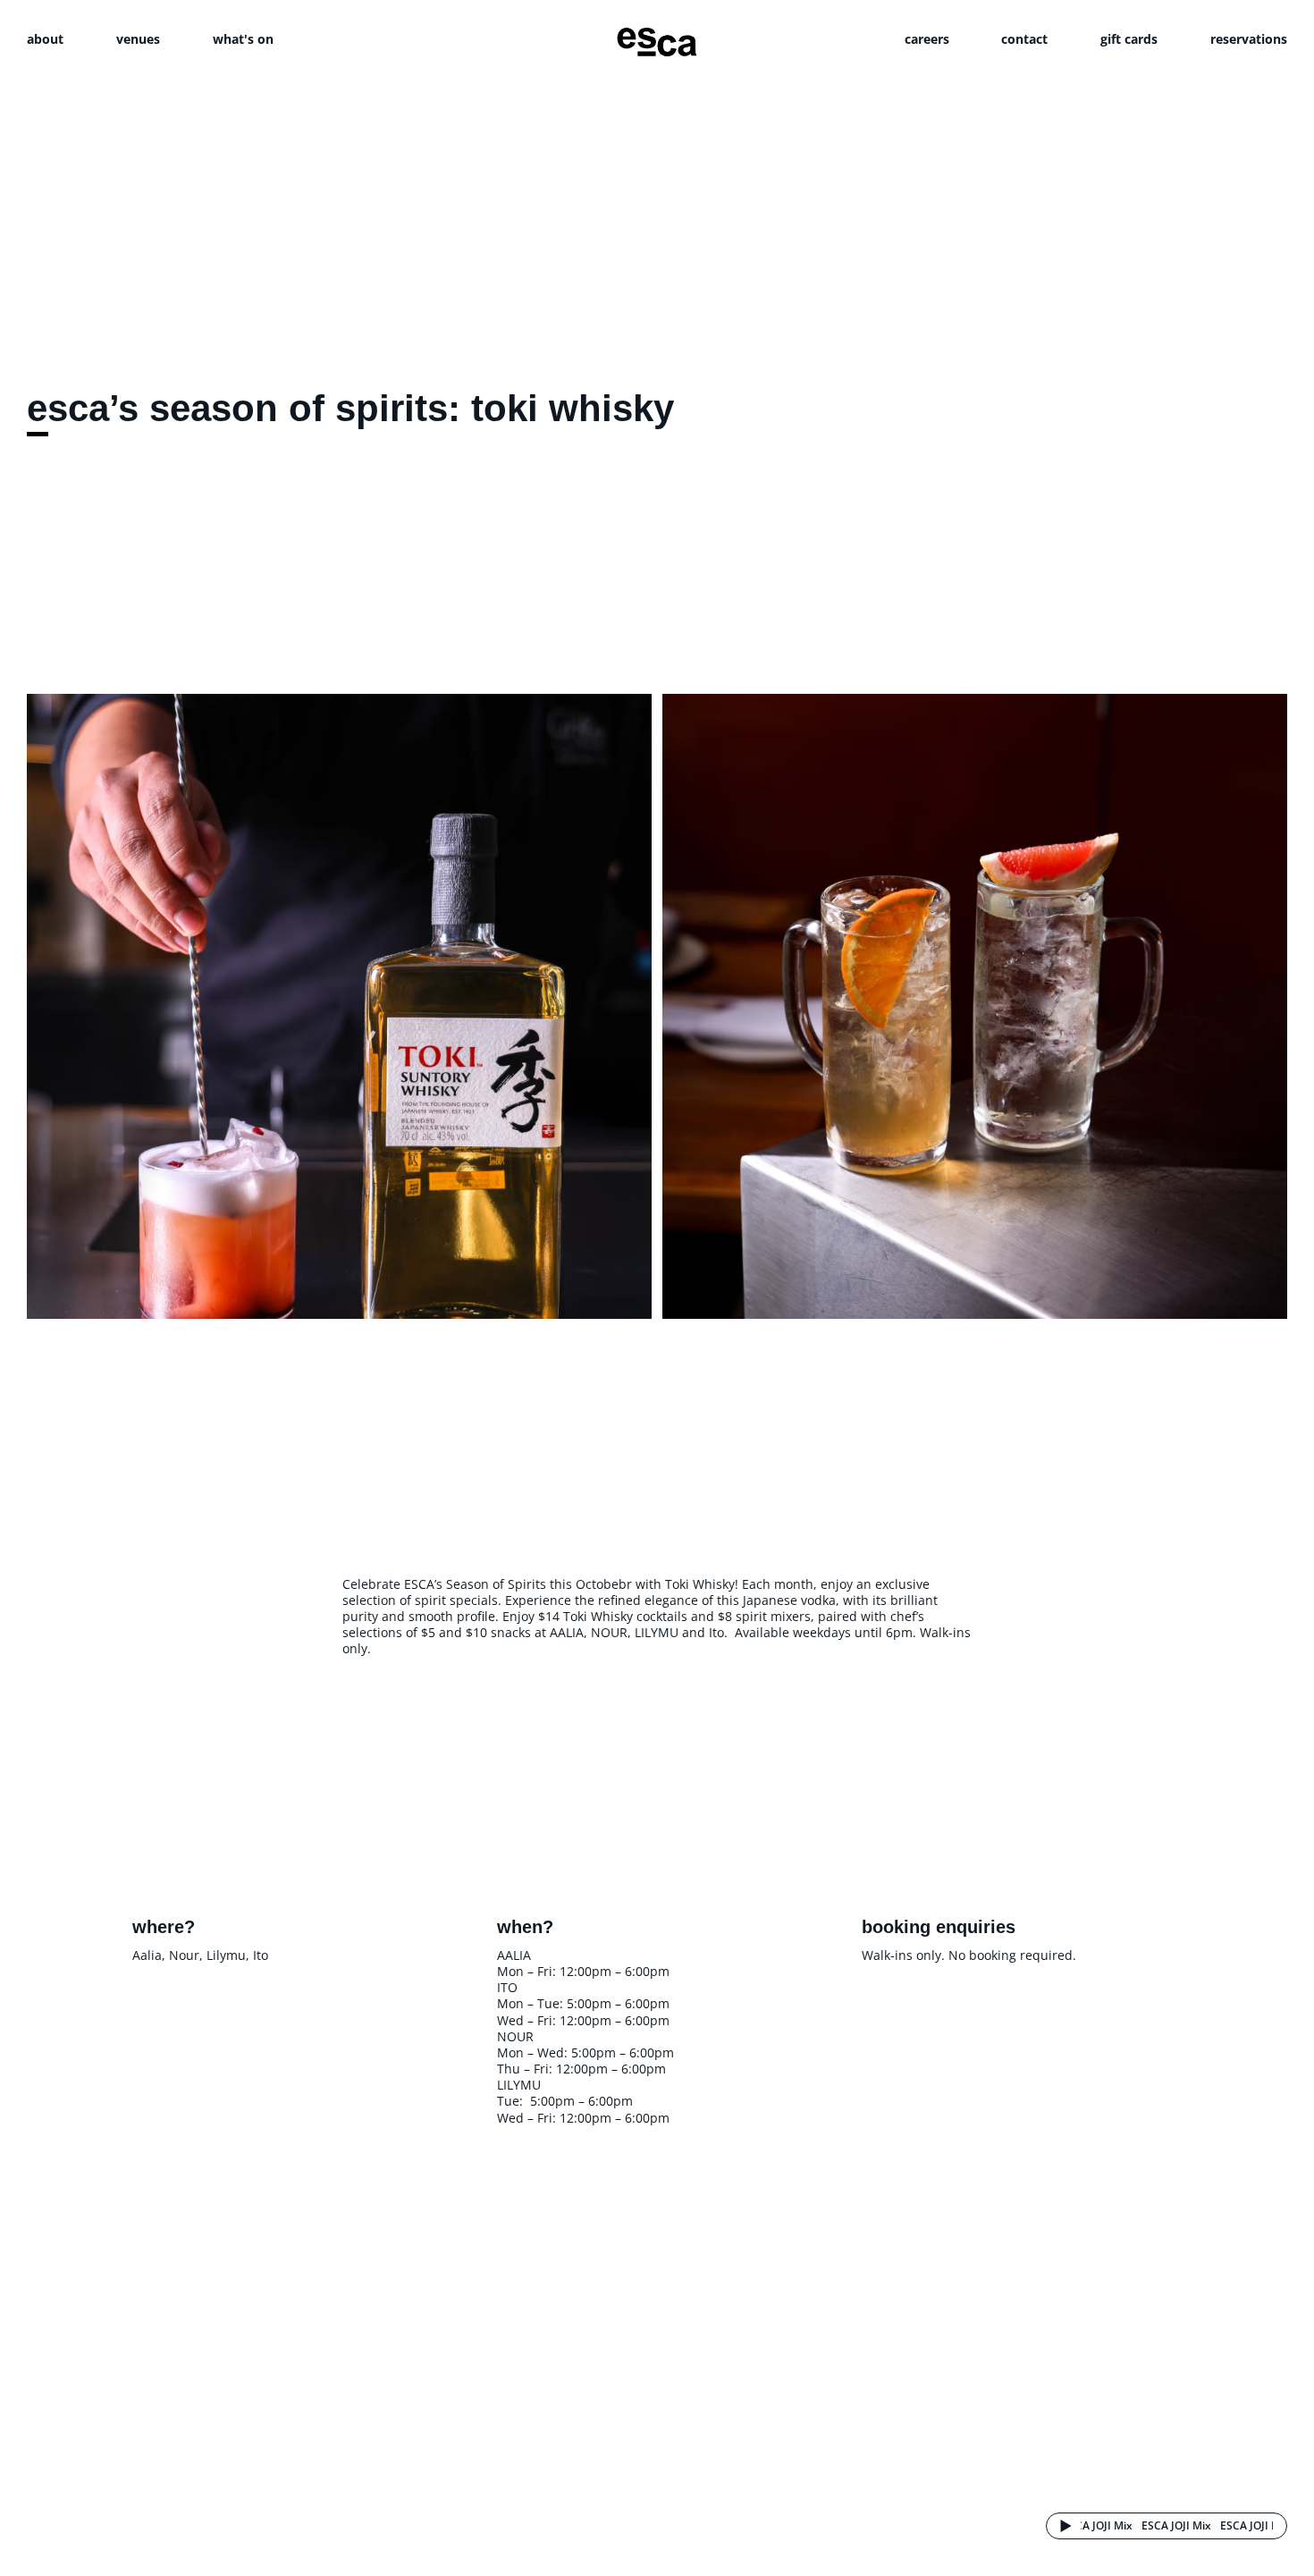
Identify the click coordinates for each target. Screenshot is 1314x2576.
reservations (1249, 39)
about (45, 39)
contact (1024, 39)
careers (927, 39)
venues (138, 39)
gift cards (1129, 39)
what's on (243, 39)
